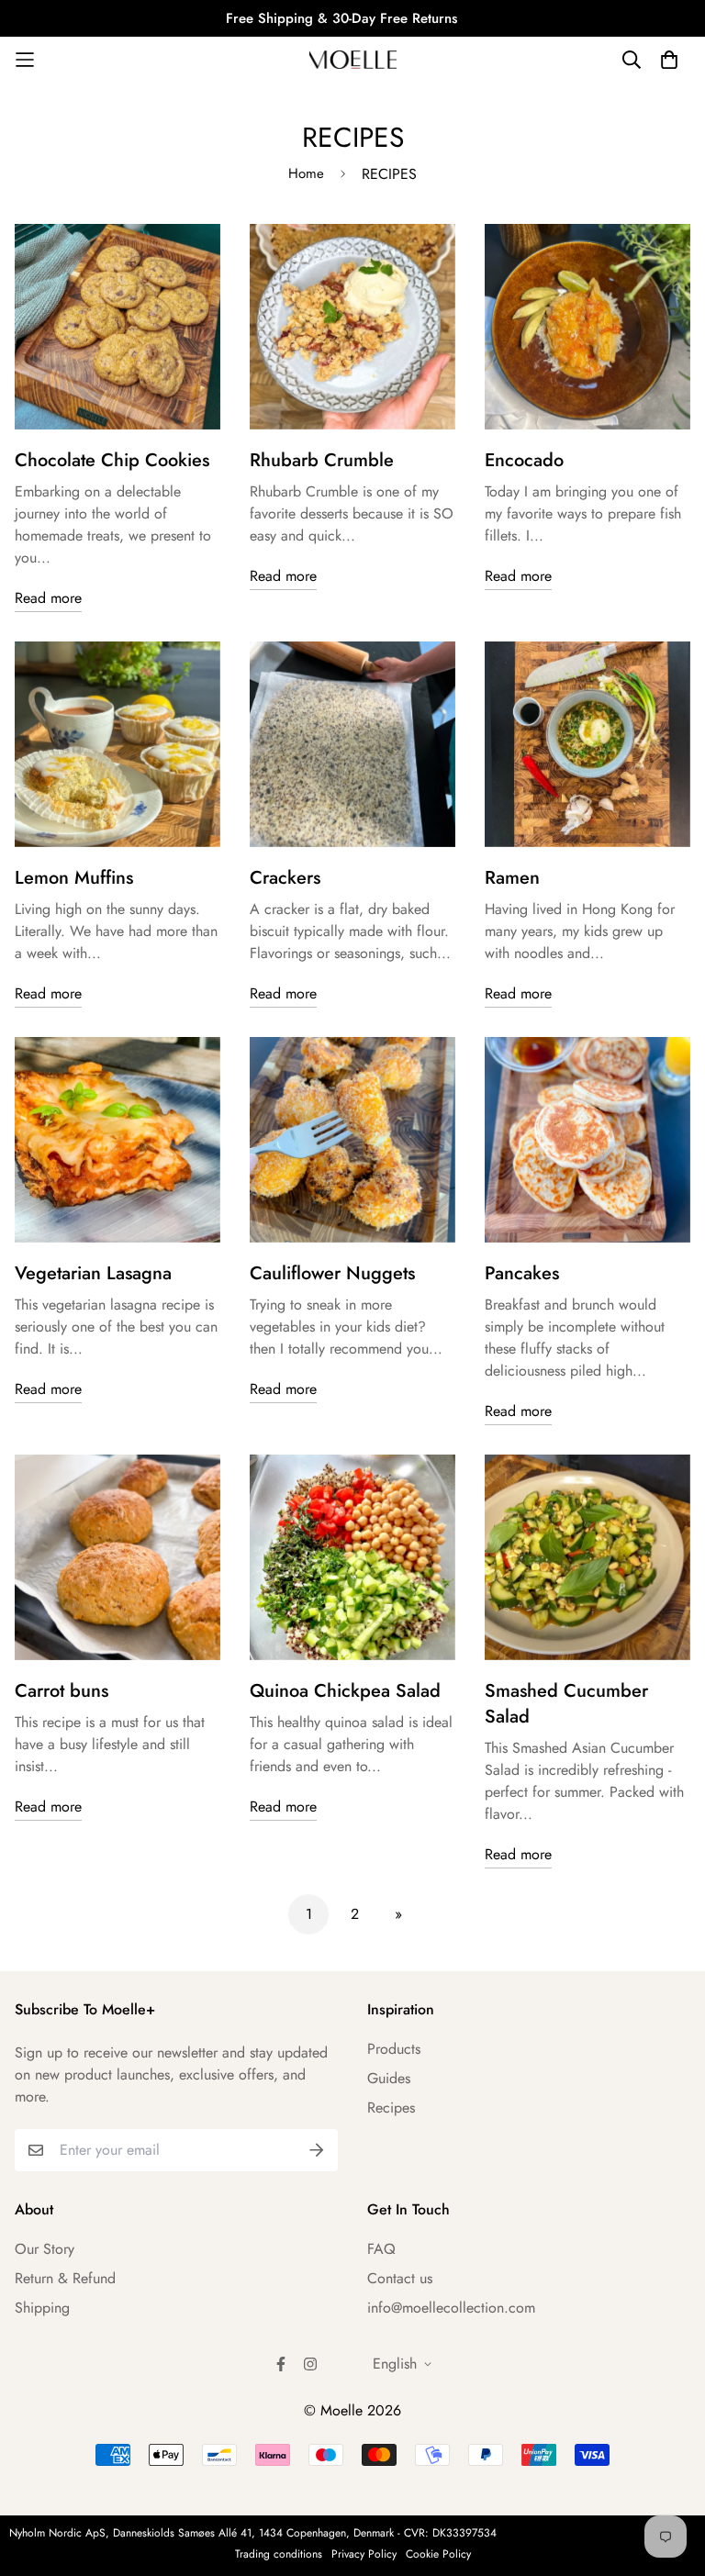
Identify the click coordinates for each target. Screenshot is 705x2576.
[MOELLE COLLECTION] (353, 59)
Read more (48, 598)
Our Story (45, 2249)
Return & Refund (65, 2278)
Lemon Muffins (74, 878)
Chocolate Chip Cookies (112, 460)
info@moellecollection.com (451, 2308)
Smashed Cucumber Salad (566, 1704)
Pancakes (522, 1273)
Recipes (391, 2108)
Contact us (400, 2278)
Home (306, 173)
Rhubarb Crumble (322, 460)
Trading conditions (279, 2554)
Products (394, 2049)
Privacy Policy (364, 2554)
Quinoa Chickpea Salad (345, 1691)
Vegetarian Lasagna (93, 1273)
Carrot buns (62, 1691)
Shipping (42, 2308)
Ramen (512, 878)
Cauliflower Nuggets (332, 1273)
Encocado (524, 460)
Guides (389, 2078)
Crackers (285, 878)
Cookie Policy (438, 2554)
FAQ (381, 2249)
